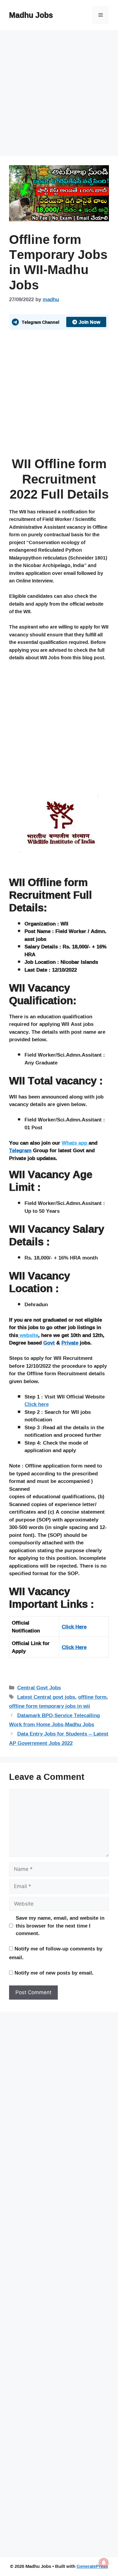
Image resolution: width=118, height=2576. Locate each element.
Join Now (89, 322)
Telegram (20, 1150)
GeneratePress (92, 2566)
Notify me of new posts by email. (54, 1973)
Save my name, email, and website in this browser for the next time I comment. (60, 1926)
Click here (37, 1404)
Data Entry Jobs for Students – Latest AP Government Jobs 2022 (59, 1738)
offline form (92, 1697)
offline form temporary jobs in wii (50, 1706)
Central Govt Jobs (39, 1687)
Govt (49, 1343)
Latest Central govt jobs (46, 1697)
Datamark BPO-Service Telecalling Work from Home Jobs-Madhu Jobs (54, 1720)
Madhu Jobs (31, 15)
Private (70, 1343)
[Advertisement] (59, 95)
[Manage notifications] (104, 2563)
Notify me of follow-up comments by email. (56, 1953)
